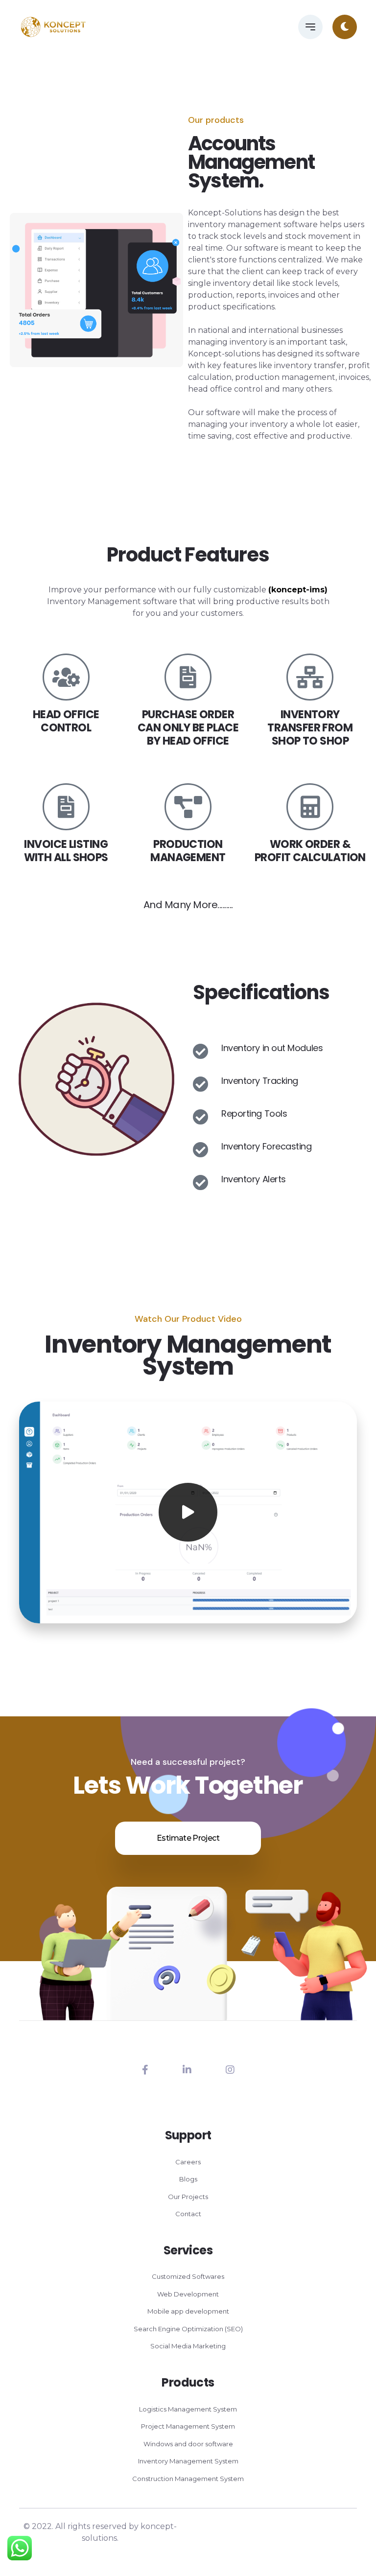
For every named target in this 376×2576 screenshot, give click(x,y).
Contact (188, 2214)
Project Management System (188, 2426)
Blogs (188, 2179)
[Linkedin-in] (187, 2070)
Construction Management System (188, 2479)
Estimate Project (188, 1838)
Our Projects (188, 2197)
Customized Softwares (188, 2276)
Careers (188, 2162)
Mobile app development (188, 2311)
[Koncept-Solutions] (53, 27)
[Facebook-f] (145, 2070)
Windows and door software (188, 2444)
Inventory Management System (188, 2461)
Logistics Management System (188, 2409)
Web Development (188, 2294)
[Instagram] (230, 2070)
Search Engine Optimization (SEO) (188, 2329)
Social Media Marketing (188, 2346)
